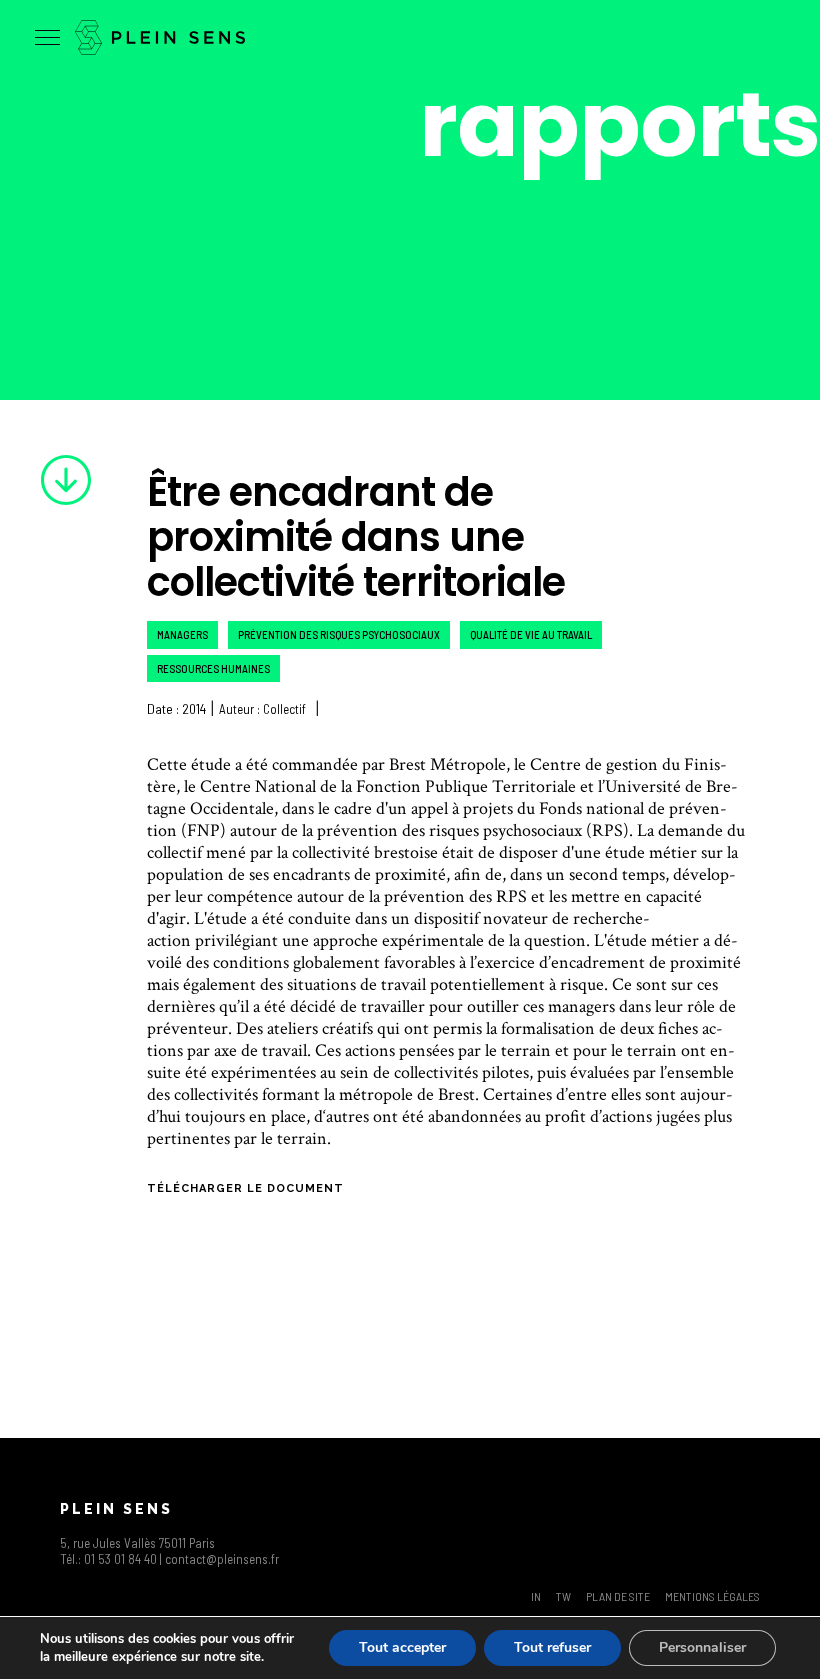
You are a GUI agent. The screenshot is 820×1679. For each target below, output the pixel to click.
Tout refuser (552, 1647)
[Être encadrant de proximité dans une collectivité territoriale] (66, 480)
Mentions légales (712, 1596)
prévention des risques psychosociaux (339, 634)
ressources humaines (213, 668)
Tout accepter (402, 1647)
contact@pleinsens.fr (222, 1559)
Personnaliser (702, 1647)
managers (182, 634)
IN (536, 1596)
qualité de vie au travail (531, 634)
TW (563, 1596)
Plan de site (618, 1596)
